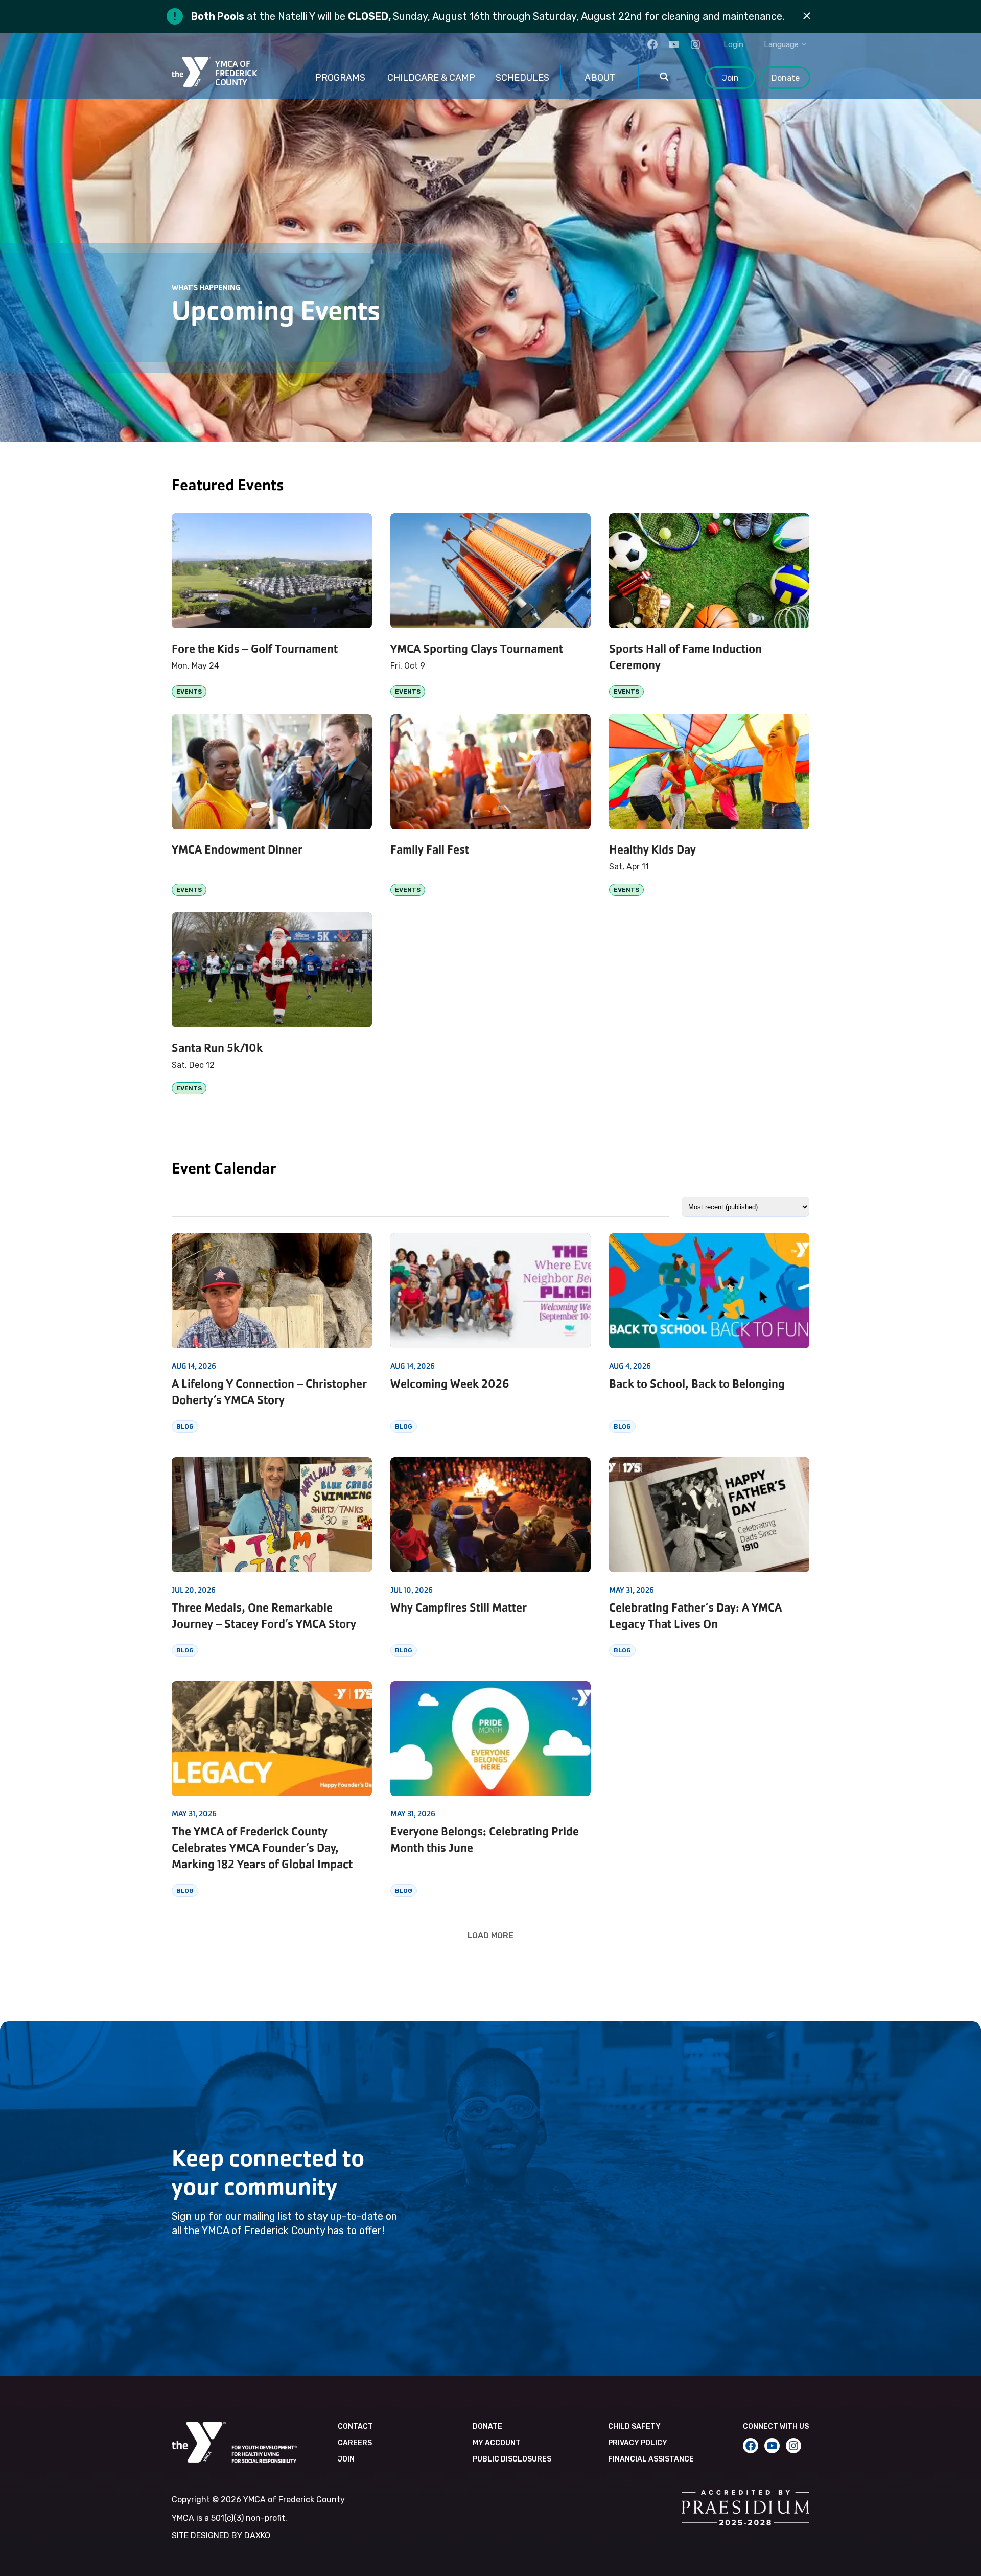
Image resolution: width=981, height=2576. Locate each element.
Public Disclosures (512, 2459)
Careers (355, 2443)
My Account (497, 2443)
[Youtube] (674, 44)
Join (730, 78)
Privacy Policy (638, 2443)
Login (733, 44)
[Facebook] (652, 44)
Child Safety (634, 2426)
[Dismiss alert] (807, 16)
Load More (491, 1935)
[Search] (664, 78)
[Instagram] (695, 44)
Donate (786, 78)
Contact (355, 2426)
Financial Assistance (651, 2459)
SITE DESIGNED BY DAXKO (221, 2535)
